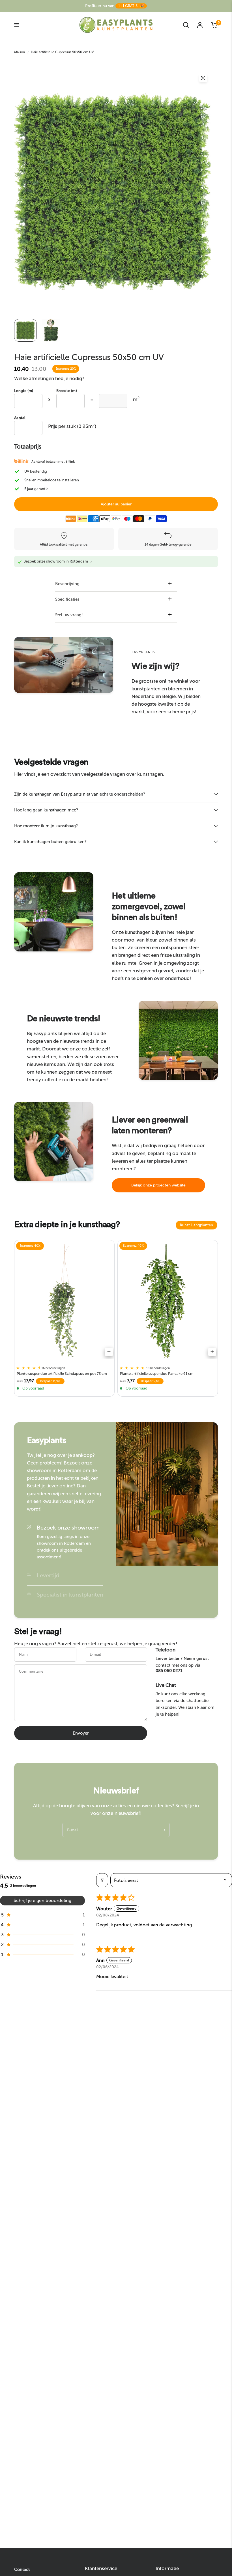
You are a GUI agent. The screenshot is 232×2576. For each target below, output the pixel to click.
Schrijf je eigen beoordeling (42, 1900)
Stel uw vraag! (69, 615)
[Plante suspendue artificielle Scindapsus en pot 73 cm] (64, 1301)
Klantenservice (101, 2569)
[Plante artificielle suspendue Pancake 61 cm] (168, 1301)
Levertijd (48, 1575)
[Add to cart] (109, 1352)
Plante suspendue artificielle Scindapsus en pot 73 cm (62, 1374)
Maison (20, 52)
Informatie (167, 2569)
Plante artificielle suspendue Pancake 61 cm (157, 1374)
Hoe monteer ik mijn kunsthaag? (46, 826)
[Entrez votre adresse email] (163, 1830)
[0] (212, 25)
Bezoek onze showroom (68, 1528)
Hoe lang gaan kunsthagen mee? (46, 810)
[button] (158, 1185)
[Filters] (102, 1880)
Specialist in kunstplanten (70, 1595)
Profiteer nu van (115, 6)
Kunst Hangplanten (196, 1225)
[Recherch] (186, 25)
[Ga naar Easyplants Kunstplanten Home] (116, 25)
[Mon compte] (200, 25)
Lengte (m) (24, 391)
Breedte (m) (67, 391)
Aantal (20, 418)
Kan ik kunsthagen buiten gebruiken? (50, 842)
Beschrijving (67, 584)
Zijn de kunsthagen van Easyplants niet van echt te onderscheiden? (80, 794)
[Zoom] (203, 78)
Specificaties (67, 599)
